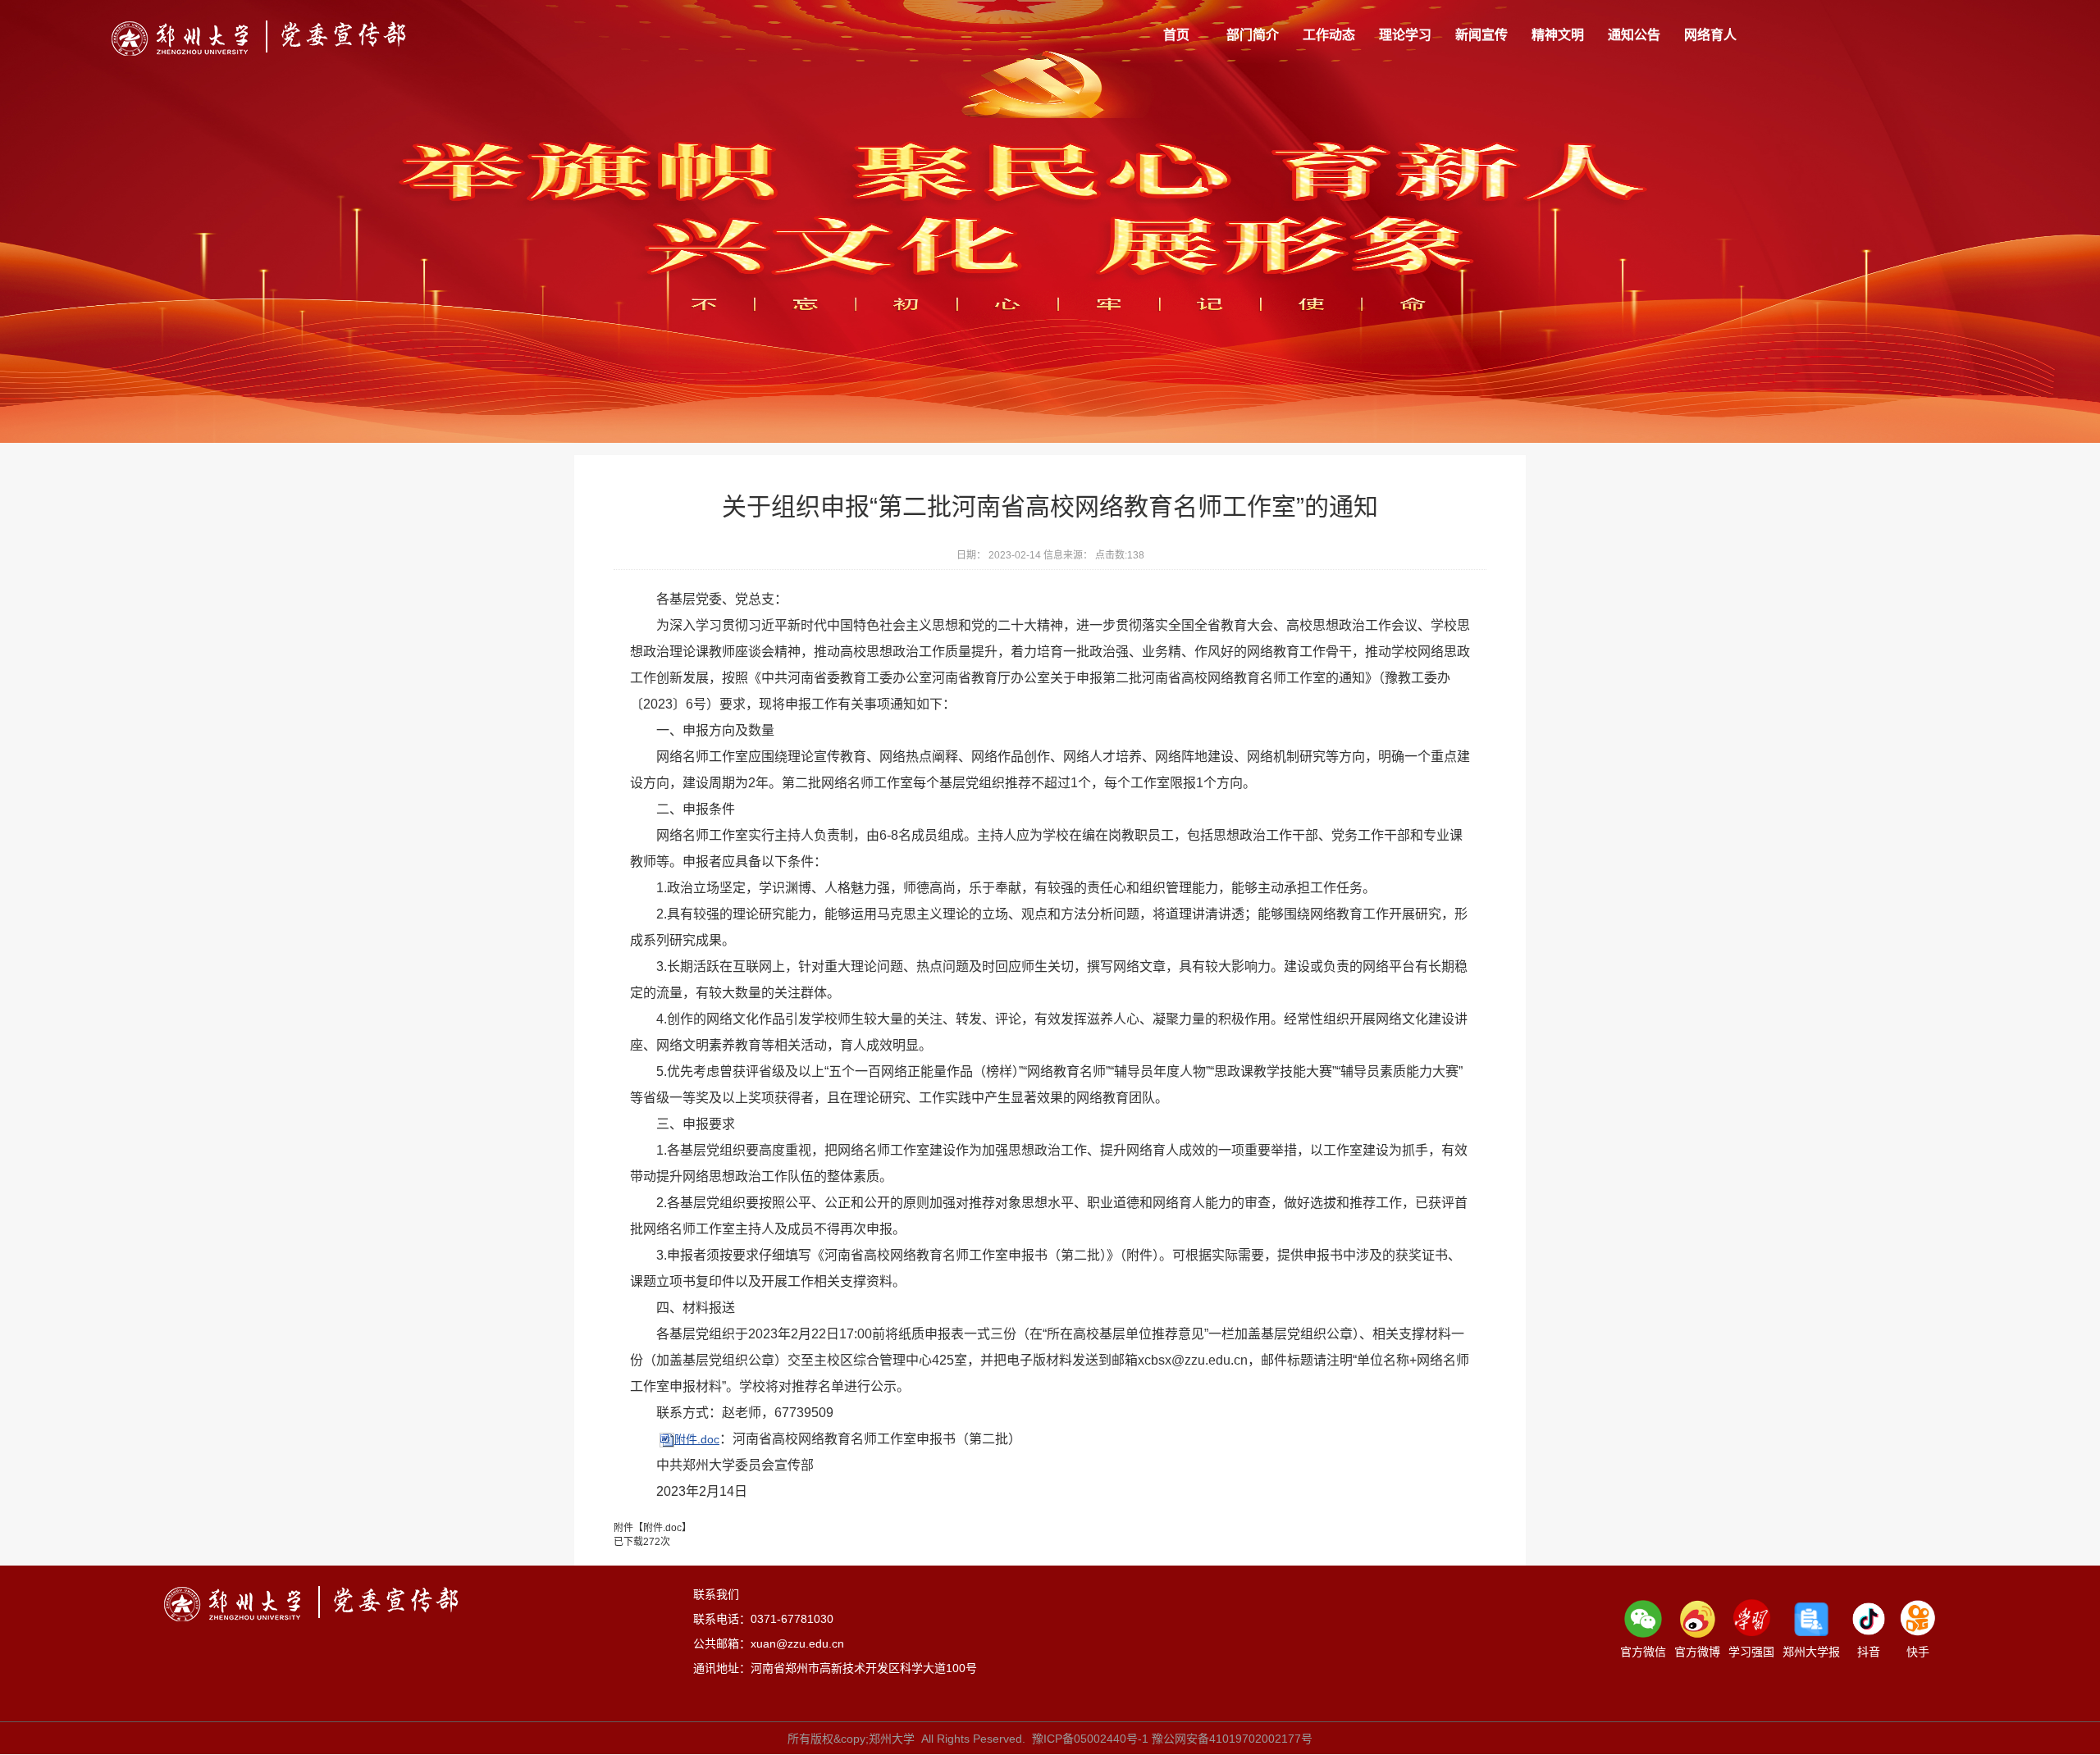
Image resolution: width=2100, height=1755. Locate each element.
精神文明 (1558, 35)
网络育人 (1710, 35)
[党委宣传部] (259, 38)
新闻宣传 (1481, 35)
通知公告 (1634, 35)
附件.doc (697, 1439)
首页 (1176, 35)
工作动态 (1329, 35)
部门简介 (1253, 35)
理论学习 (1405, 35)
